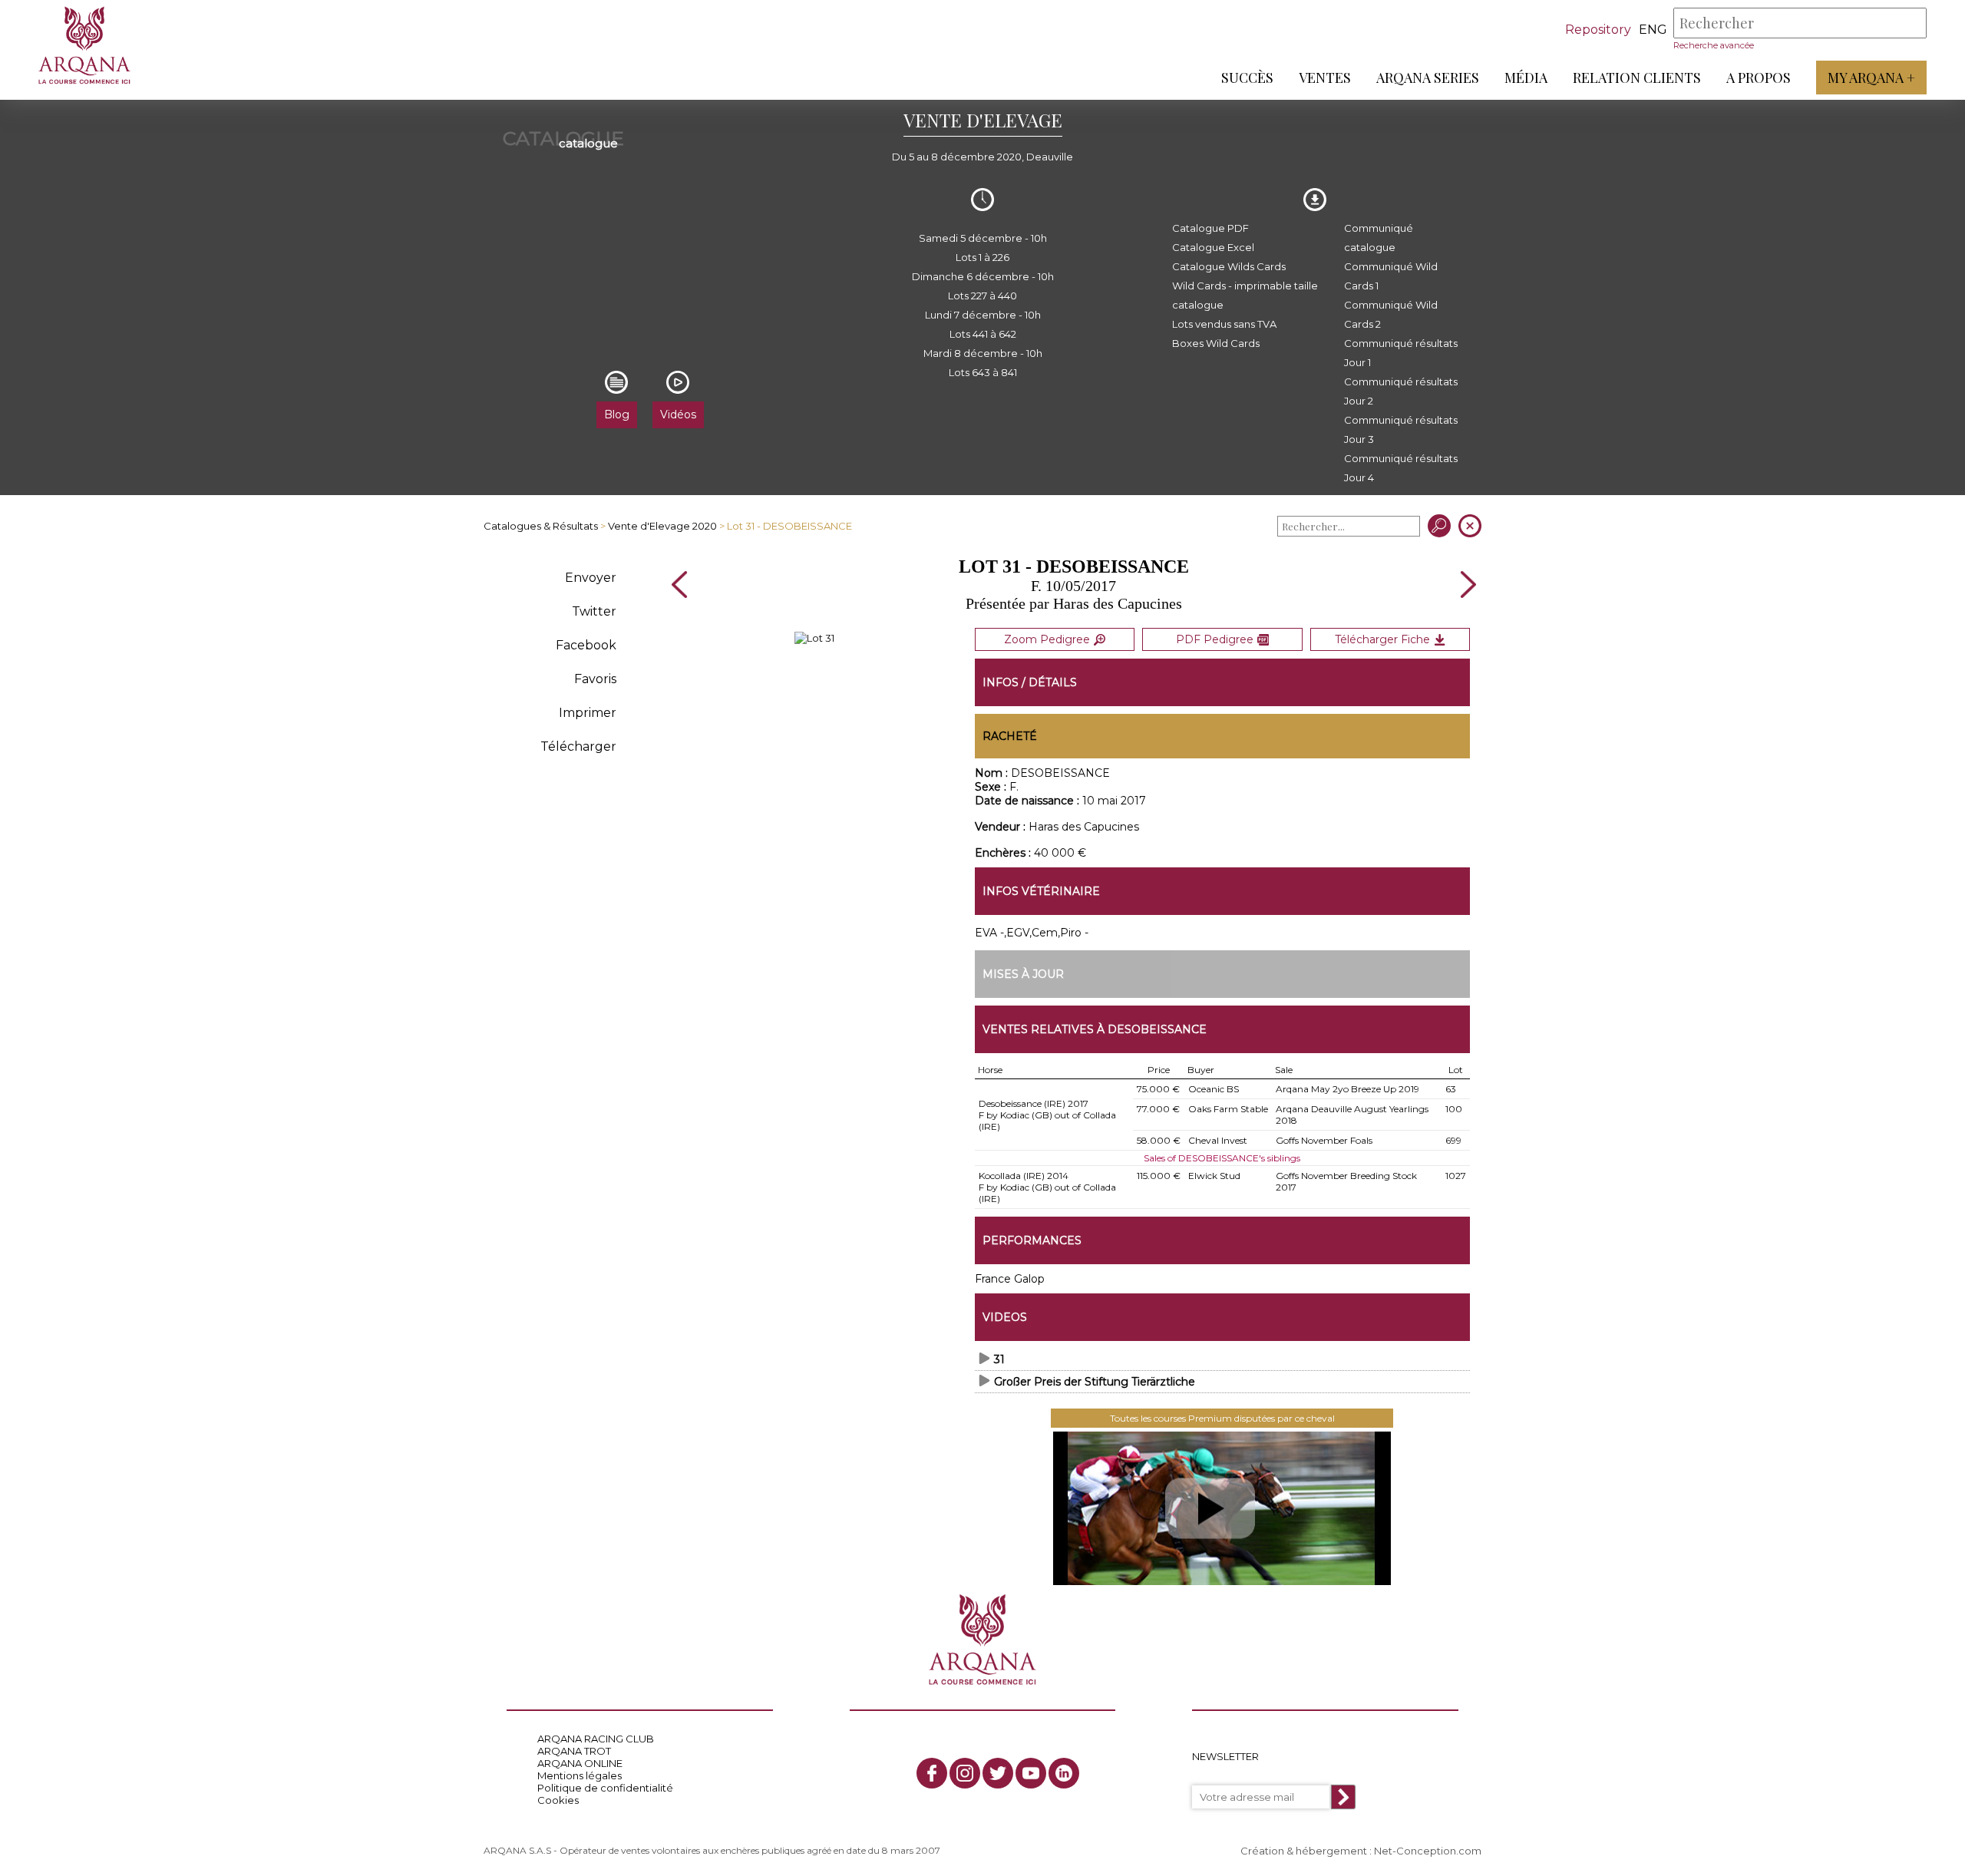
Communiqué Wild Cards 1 (1391, 276)
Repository (1598, 30)
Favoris (595, 679)
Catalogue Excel (1213, 247)
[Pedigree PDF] (814, 638)
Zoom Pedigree (1047, 639)
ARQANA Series (1428, 78)
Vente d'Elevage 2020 (662, 526)
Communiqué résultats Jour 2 (1401, 391)
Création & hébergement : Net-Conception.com (1361, 1851)
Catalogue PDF (1210, 228)
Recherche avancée (1714, 45)
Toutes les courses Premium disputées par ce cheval (1222, 1418)
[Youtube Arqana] (1031, 1773)
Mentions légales (580, 1775)
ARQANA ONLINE (580, 1763)
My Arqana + (1871, 78)
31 (999, 1359)
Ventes (1325, 78)
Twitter (594, 611)
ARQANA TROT (574, 1751)
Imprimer (588, 713)
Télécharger (578, 746)
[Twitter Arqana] (998, 1773)
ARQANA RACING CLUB (596, 1739)
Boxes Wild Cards (1216, 343)
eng (1653, 30)
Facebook (586, 645)
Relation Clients (1637, 78)
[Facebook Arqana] (932, 1773)
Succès (1247, 78)
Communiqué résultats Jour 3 (1401, 429)
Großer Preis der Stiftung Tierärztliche (1095, 1382)
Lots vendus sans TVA (1224, 324)
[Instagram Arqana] (965, 1773)
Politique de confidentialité (605, 1788)
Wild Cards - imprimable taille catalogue (1245, 295)
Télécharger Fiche (1382, 639)
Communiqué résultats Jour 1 (1401, 353)
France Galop (1010, 1279)
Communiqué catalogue (1379, 238)
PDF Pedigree (1215, 639)
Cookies (558, 1800)
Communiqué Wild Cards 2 (1391, 314)
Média (1526, 78)
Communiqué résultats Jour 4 (1401, 468)
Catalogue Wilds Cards (1229, 266)
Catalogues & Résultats (541, 526)
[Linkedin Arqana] (1064, 1773)
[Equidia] (1222, 1508)
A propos (1759, 78)
